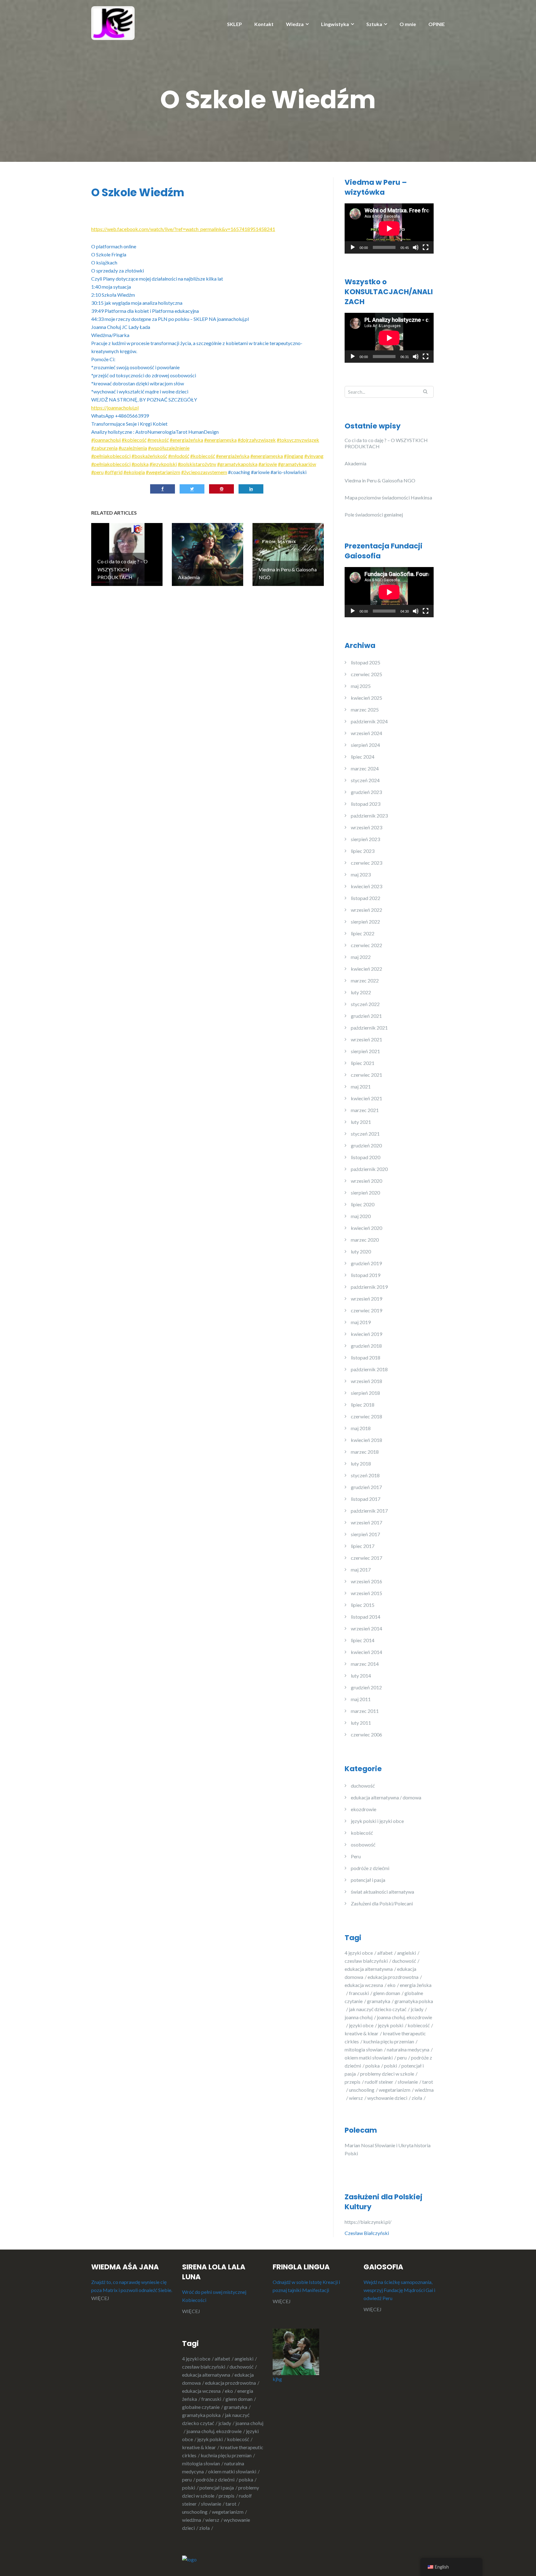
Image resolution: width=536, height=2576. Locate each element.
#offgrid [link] (114, 472)
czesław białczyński (366, 1961)
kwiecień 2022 (366, 969)
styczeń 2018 (365, 1475)
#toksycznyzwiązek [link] (298, 440)
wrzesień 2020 (366, 1181)
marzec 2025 (365, 709)
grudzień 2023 (366, 792)
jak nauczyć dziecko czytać (378, 2009)
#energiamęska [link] (220, 440)
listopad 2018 (366, 1357)
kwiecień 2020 (366, 1228)
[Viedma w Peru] (113, 22)
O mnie (408, 24)
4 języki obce (359, 1953)
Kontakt (264, 24)
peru (402, 2057)
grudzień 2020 (366, 1145)
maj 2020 (361, 1216)
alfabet (385, 1953)
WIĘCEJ (100, 2298)
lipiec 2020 (363, 1204)
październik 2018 (369, 1369)
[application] (389, 228)
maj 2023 (361, 874)
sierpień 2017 (365, 1534)
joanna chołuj (359, 2017)
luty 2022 (361, 992)
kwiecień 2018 (366, 1440)
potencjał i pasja (368, 1880)
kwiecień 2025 (366, 698)
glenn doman (387, 1993)
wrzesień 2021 (366, 1039)
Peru (356, 1856)
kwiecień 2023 (366, 886)
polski (391, 2066)
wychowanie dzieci (387, 2098)
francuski (359, 1993)
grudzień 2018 (366, 1346)
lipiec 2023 (363, 851)
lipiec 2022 (363, 933)
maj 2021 (361, 1086)
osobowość (363, 1844)
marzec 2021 (365, 1110)
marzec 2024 (365, 768)
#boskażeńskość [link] (149, 456)
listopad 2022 (366, 898)
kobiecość (362, 1833)
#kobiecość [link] (134, 440)
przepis (353, 2082)
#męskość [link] (158, 440)
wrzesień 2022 (366, 910)
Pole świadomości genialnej (374, 514)
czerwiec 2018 (366, 1416)
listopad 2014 (366, 1617)
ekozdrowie (364, 1809)
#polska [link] (140, 464)
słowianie (408, 2082)
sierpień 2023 (365, 839)
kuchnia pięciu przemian (389, 2041)
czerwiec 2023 (366, 863)
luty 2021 (361, 1122)
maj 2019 (361, 1322)
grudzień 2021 (366, 1016)
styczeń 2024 (365, 780)
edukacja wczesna (364, 1985)
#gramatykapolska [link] (237, 464)
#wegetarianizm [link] (163, 472)
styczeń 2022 (365, 1004)
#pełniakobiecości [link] (111, 456)
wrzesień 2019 (366, 1299)
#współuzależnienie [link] (169, 448)
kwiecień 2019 (366, 1334)
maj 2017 (361, 1570)
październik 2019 (369, 1287)
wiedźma (192, 2520)
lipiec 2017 (363, 1546)
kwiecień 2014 (366, 1652)
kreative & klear (362, 2033)
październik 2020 (369, 1169)
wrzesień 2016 (366, 1581)
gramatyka (379, 2001)
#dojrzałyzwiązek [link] (257, 440)
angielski (406, 1953)
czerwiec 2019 (366, 1310)
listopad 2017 (366, 1499)
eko (391, 1985)
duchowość (363, 1786)
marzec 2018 (365, 1452)
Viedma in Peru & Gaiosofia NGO (380, 480)
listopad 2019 (366, 1275)
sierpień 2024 (365, 745)
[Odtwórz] (353, 247)
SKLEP (234, 24)
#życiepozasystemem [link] (204, 472)
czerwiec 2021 (366, 1075)
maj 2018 (361, 1428)
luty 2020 (361, 1251)
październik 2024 (369, 721)
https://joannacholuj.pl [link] (115, 408)
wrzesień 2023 (366, 827)
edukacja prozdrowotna (393, 1977)
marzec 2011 (365, 1711)
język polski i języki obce (377, 1821)
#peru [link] (97, 472)
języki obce (361, 2025)
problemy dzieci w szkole (387, 2074)
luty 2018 (361, 1463)
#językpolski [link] (163, 464)
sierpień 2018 (365, 1393)
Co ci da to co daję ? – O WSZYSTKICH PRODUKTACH (386, 443)
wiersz (356, 2098)
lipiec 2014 (363, 1640)
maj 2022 (361, 957)
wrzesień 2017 (366, 1522)
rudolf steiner (379, 2082)
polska (373, 2066)
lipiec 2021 (363, 1063)
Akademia (355, 463)
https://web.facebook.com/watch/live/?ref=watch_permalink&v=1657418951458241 (183, 229)
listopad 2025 (366, 662)
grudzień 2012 (366, 1687)
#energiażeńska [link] (186, 440)
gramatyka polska (201, 2415)
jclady (417, 2009)
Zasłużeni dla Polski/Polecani (382, 1903)
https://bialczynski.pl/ (369, 2222)
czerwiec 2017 (366, 1558)
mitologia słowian (364, 2049)
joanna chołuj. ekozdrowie (214, 2431)
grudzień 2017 (366, 1487)
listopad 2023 (366, 804)
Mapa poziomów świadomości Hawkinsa (388, 497)
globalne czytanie (201, 2407)
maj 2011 (361, 1699)
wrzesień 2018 (366, 1381)
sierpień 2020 (365, 1193)
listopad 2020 (366, 1157)
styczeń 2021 (365, 1134)
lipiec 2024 (363, 757)
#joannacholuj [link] (106, 440)
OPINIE (437, 24)
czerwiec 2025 (366, 674)
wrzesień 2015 (366, 1593)
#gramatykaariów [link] (297, 464)
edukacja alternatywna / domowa (386, 1797)
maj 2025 (361, 686)
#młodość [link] (179, 456)
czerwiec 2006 (366, 1734)
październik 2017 (369, 1511)
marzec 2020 (365, 1240)
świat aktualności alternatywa (382, 1892)
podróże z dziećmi (370, 1868)
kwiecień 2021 (366, 1098)
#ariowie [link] (268, 464)
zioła (417, 2098)
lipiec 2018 (363, 1405)
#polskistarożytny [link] (197, 464)
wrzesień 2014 (366, 1628)
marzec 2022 (365, 980)
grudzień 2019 (366, 1263)
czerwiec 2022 (366, 945)
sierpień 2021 (365, 1051)
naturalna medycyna (408, 2049)
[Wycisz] (416, 247)
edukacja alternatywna (369, 1969)
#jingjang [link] (294, 456)
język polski (391, 2025)
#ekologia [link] (134, 472)
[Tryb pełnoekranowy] (426, 247)
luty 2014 (361, 1676)
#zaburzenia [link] (104, 448)
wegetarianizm (395, 2090)
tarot (231, 2504)
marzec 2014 (365, 1664)
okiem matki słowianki (369, 2057)
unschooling (362, 2090)
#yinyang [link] (314, 456)
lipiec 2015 (363, 1605)
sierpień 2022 (365, 922)
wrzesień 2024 (366, 733)
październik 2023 (369, 816)
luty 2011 (361, 1723)
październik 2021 (369, 1028)
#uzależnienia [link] (133, 448)
